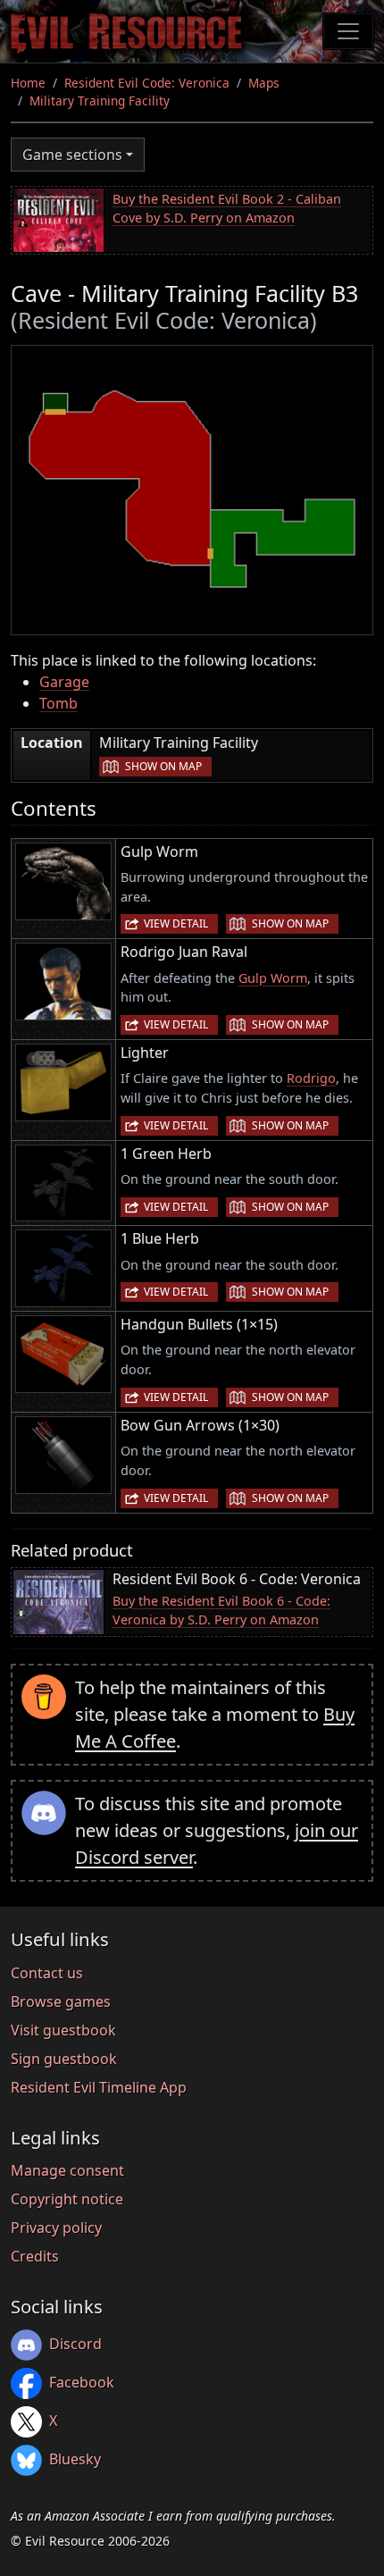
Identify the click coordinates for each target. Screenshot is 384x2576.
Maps (264, 83)
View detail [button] (176, 923)
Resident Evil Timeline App (99, 2087)
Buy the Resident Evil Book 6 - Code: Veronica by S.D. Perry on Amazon (221, 1611)
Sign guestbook (64, 2059)
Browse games (61, 2001)
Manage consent (67, 2170)
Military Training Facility (100, 101)
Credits (35, 2256)
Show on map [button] (163, 766)
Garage (64, 682)
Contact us (47, 1973)
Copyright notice (67, 2199)
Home (28, 83)
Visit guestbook (63, 2030)
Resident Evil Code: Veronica (147, 83)
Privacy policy (56, 2228)
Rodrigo (311, 1078)
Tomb (58, 703)
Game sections (72, 155)
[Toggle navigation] (348, 31)
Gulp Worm (273, 978)
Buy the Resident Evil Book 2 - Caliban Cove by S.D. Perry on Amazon (227, 209)
